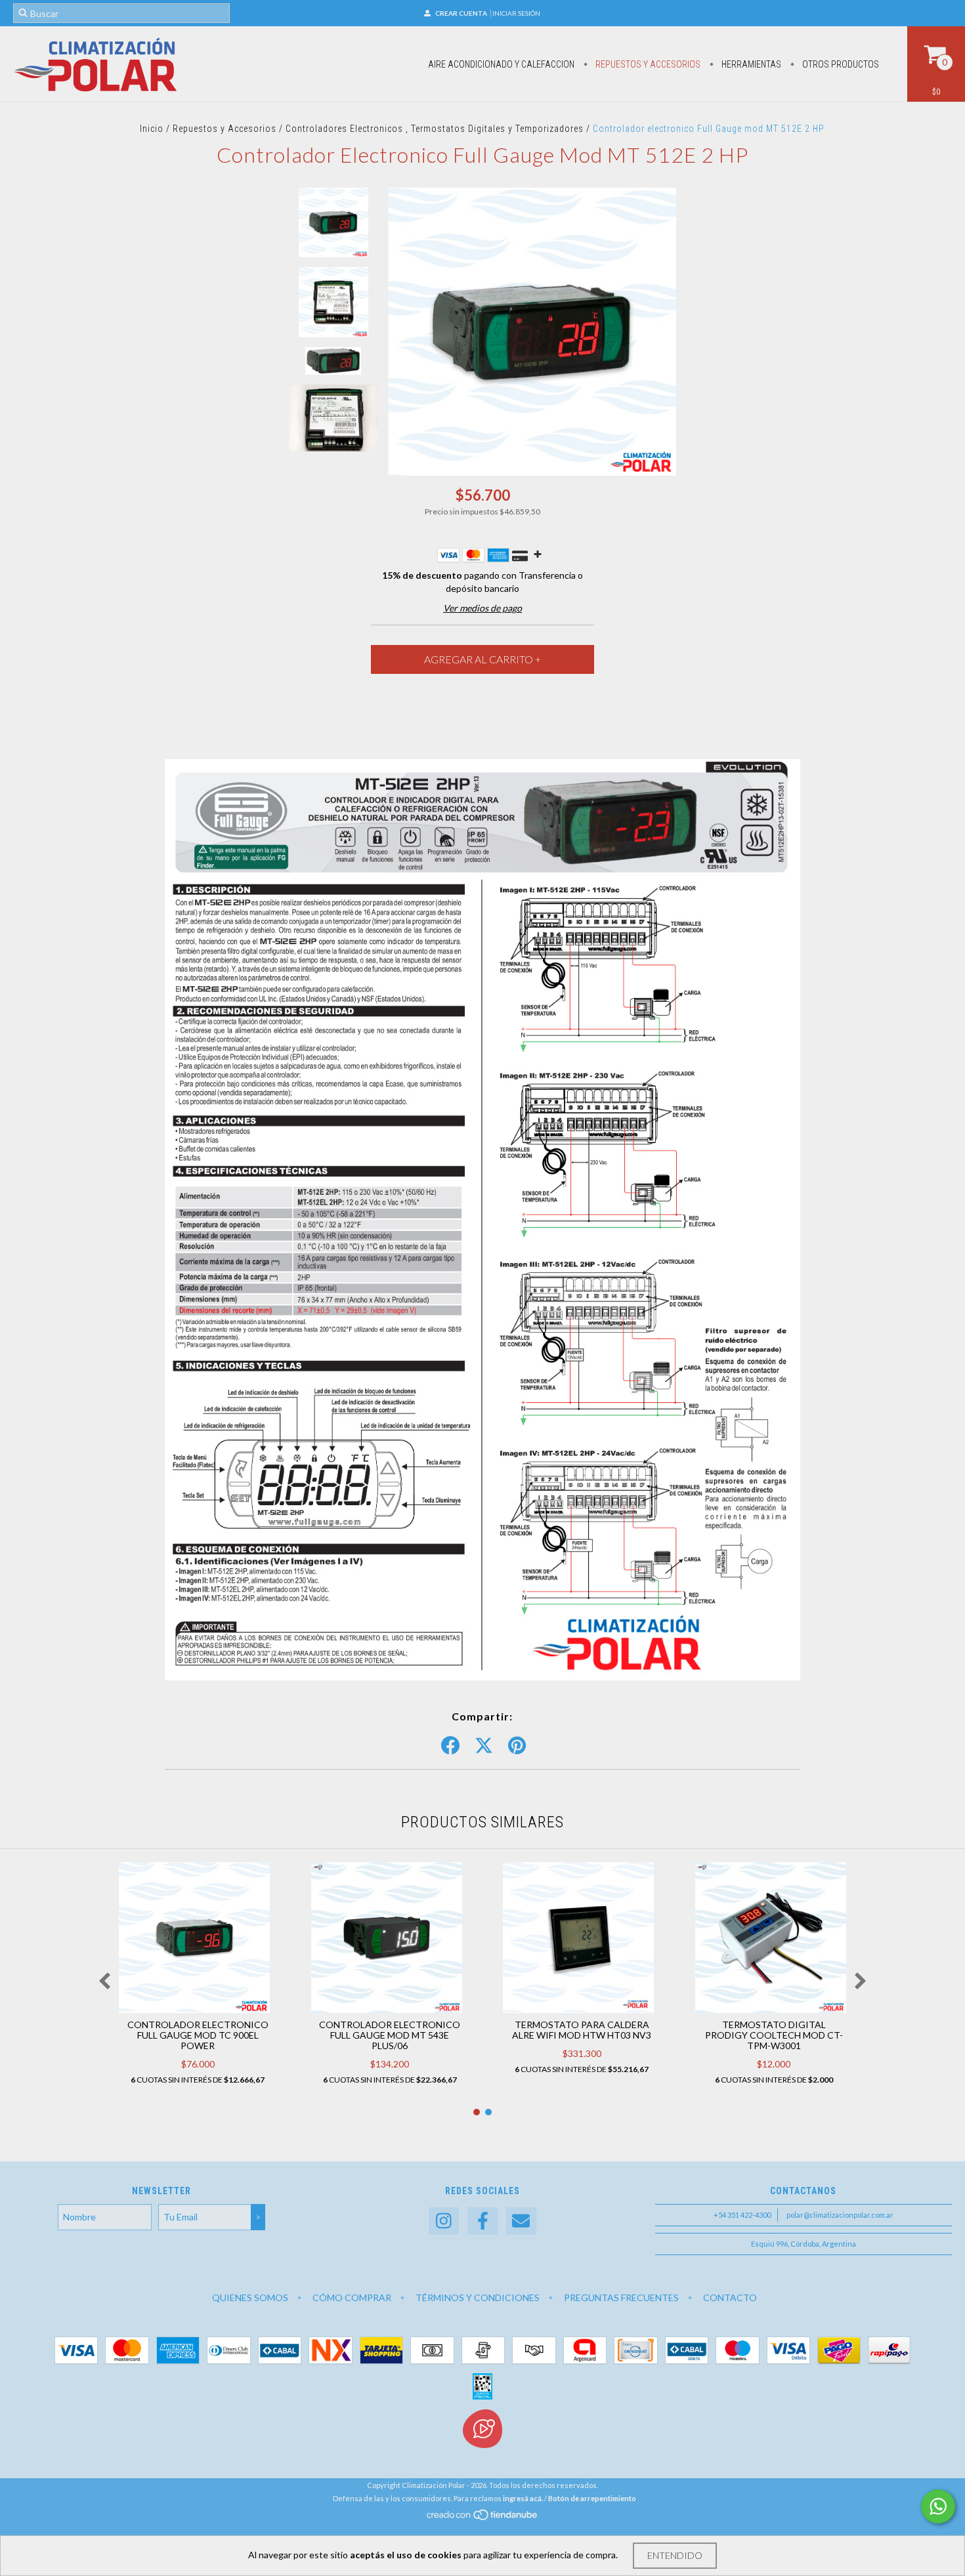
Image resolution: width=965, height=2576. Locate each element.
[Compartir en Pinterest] (517, 1746)
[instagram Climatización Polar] (444, 2221)
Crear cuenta (461, 13)
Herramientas (750, 64)
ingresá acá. (523, 2498)
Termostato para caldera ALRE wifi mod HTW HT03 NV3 (582, 2030)
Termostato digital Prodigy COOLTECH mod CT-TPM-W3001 (774, 2035)
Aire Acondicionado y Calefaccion (501, 64)
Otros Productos (840, 64)
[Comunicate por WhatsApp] (938, 2506)
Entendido (675, 2555)
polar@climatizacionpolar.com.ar (840, 2215)
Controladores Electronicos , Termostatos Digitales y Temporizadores (435, 129)
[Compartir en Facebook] (450, 1746)
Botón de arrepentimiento (592, 2498)
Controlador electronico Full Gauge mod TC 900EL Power (198, 2035)
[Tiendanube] (483, 2518)
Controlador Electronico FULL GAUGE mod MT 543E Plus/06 (390, 2035)
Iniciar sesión (516, 13)
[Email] (521, 2221)
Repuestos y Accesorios (647, 64)
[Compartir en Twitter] (484, 1746)
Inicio (152, 129)
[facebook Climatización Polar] (482, 2221)
